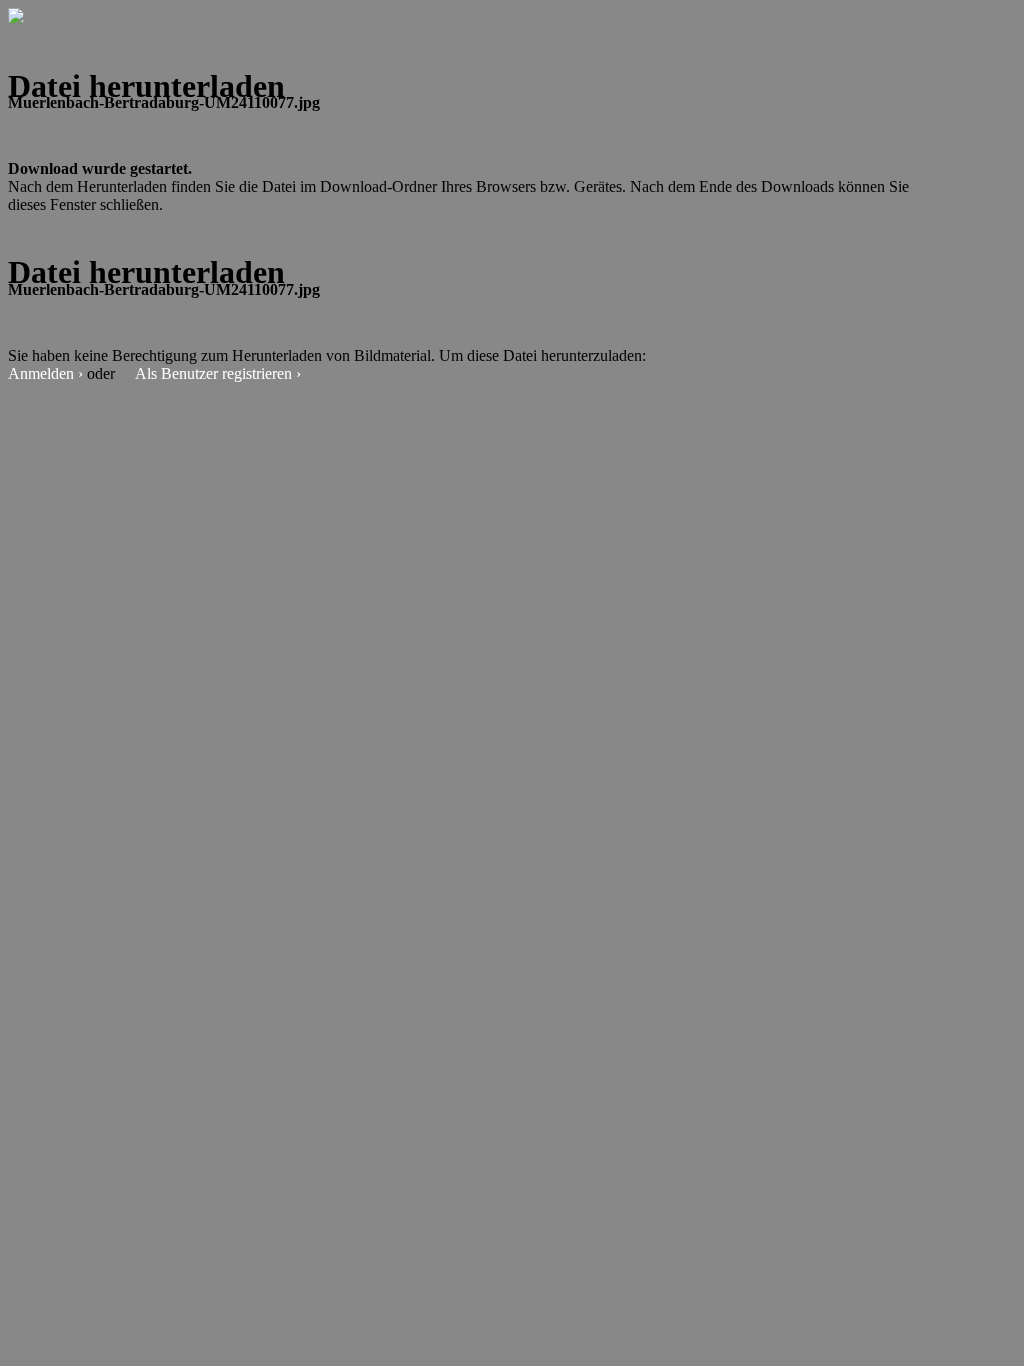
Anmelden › (45, 373)
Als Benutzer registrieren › (218, 373)
